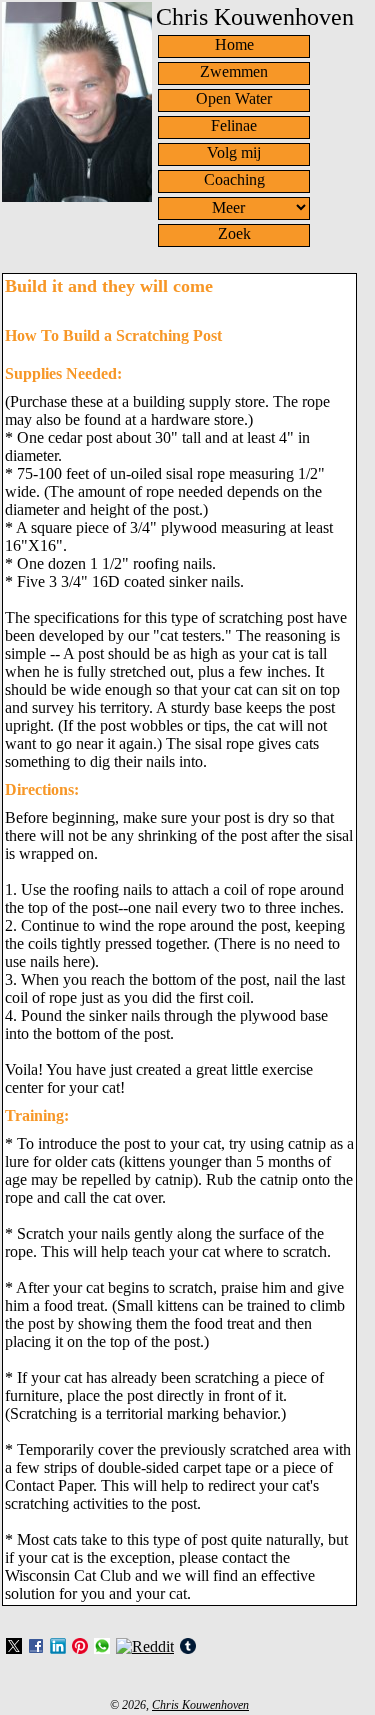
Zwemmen (234, 71)
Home (234, 44)
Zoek (234, 233)
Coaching (234, 179)
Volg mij (234, 152)
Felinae (234, 125)
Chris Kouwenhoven (200, 1705)
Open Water (234, 98)
